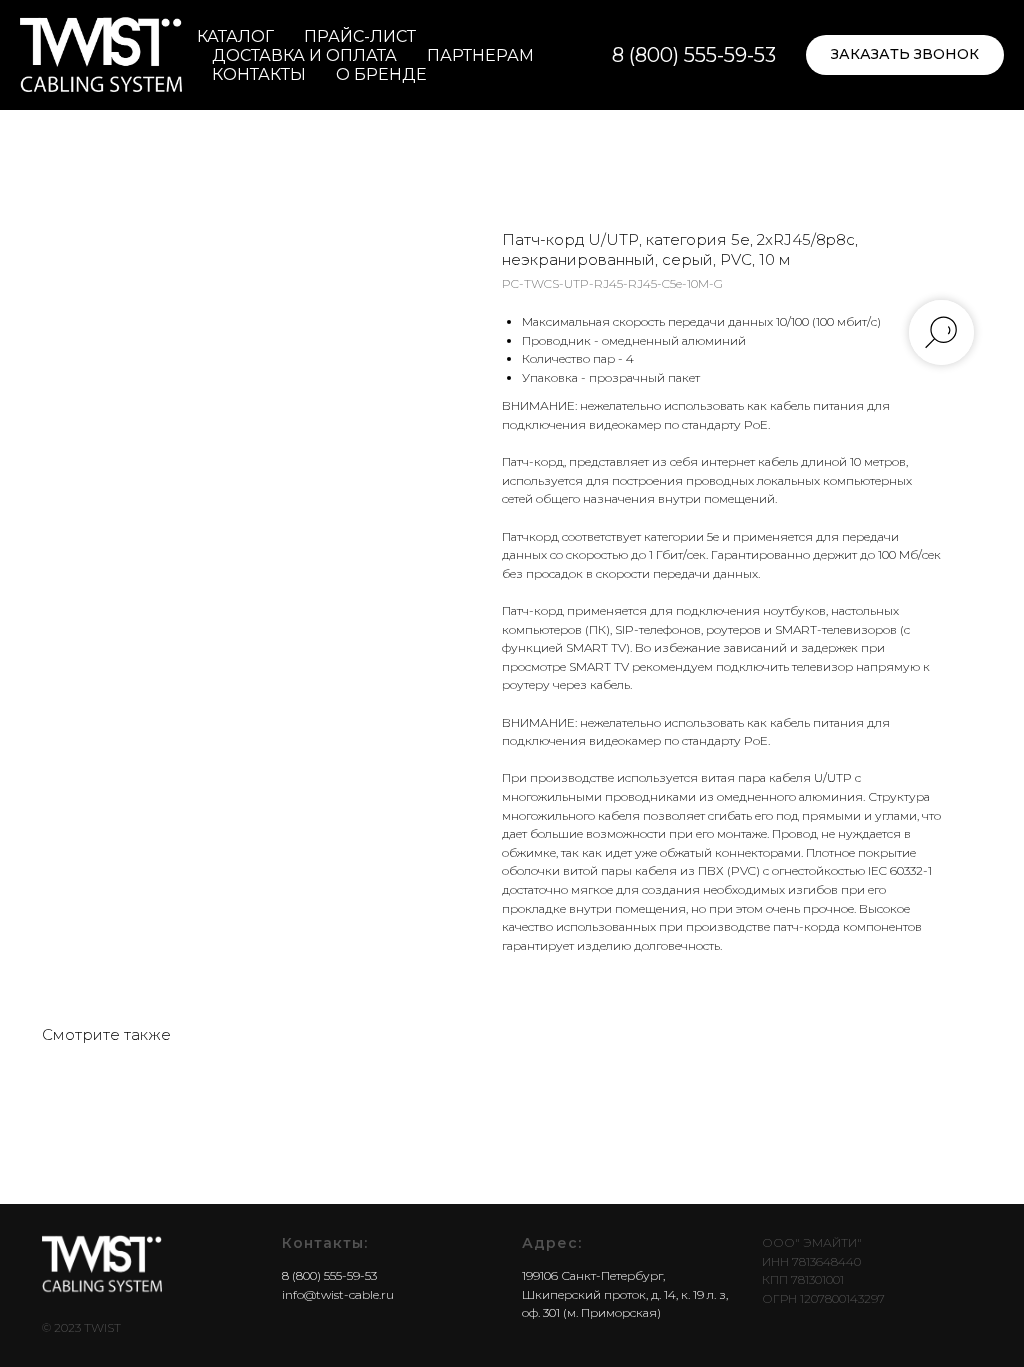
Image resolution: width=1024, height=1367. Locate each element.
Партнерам (480, 55)
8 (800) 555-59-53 (694, 55)
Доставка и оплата (304, 55)
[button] (905, 55)
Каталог (235, 36)
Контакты (259, 74)
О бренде (381, 74)
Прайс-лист (360, 36)
